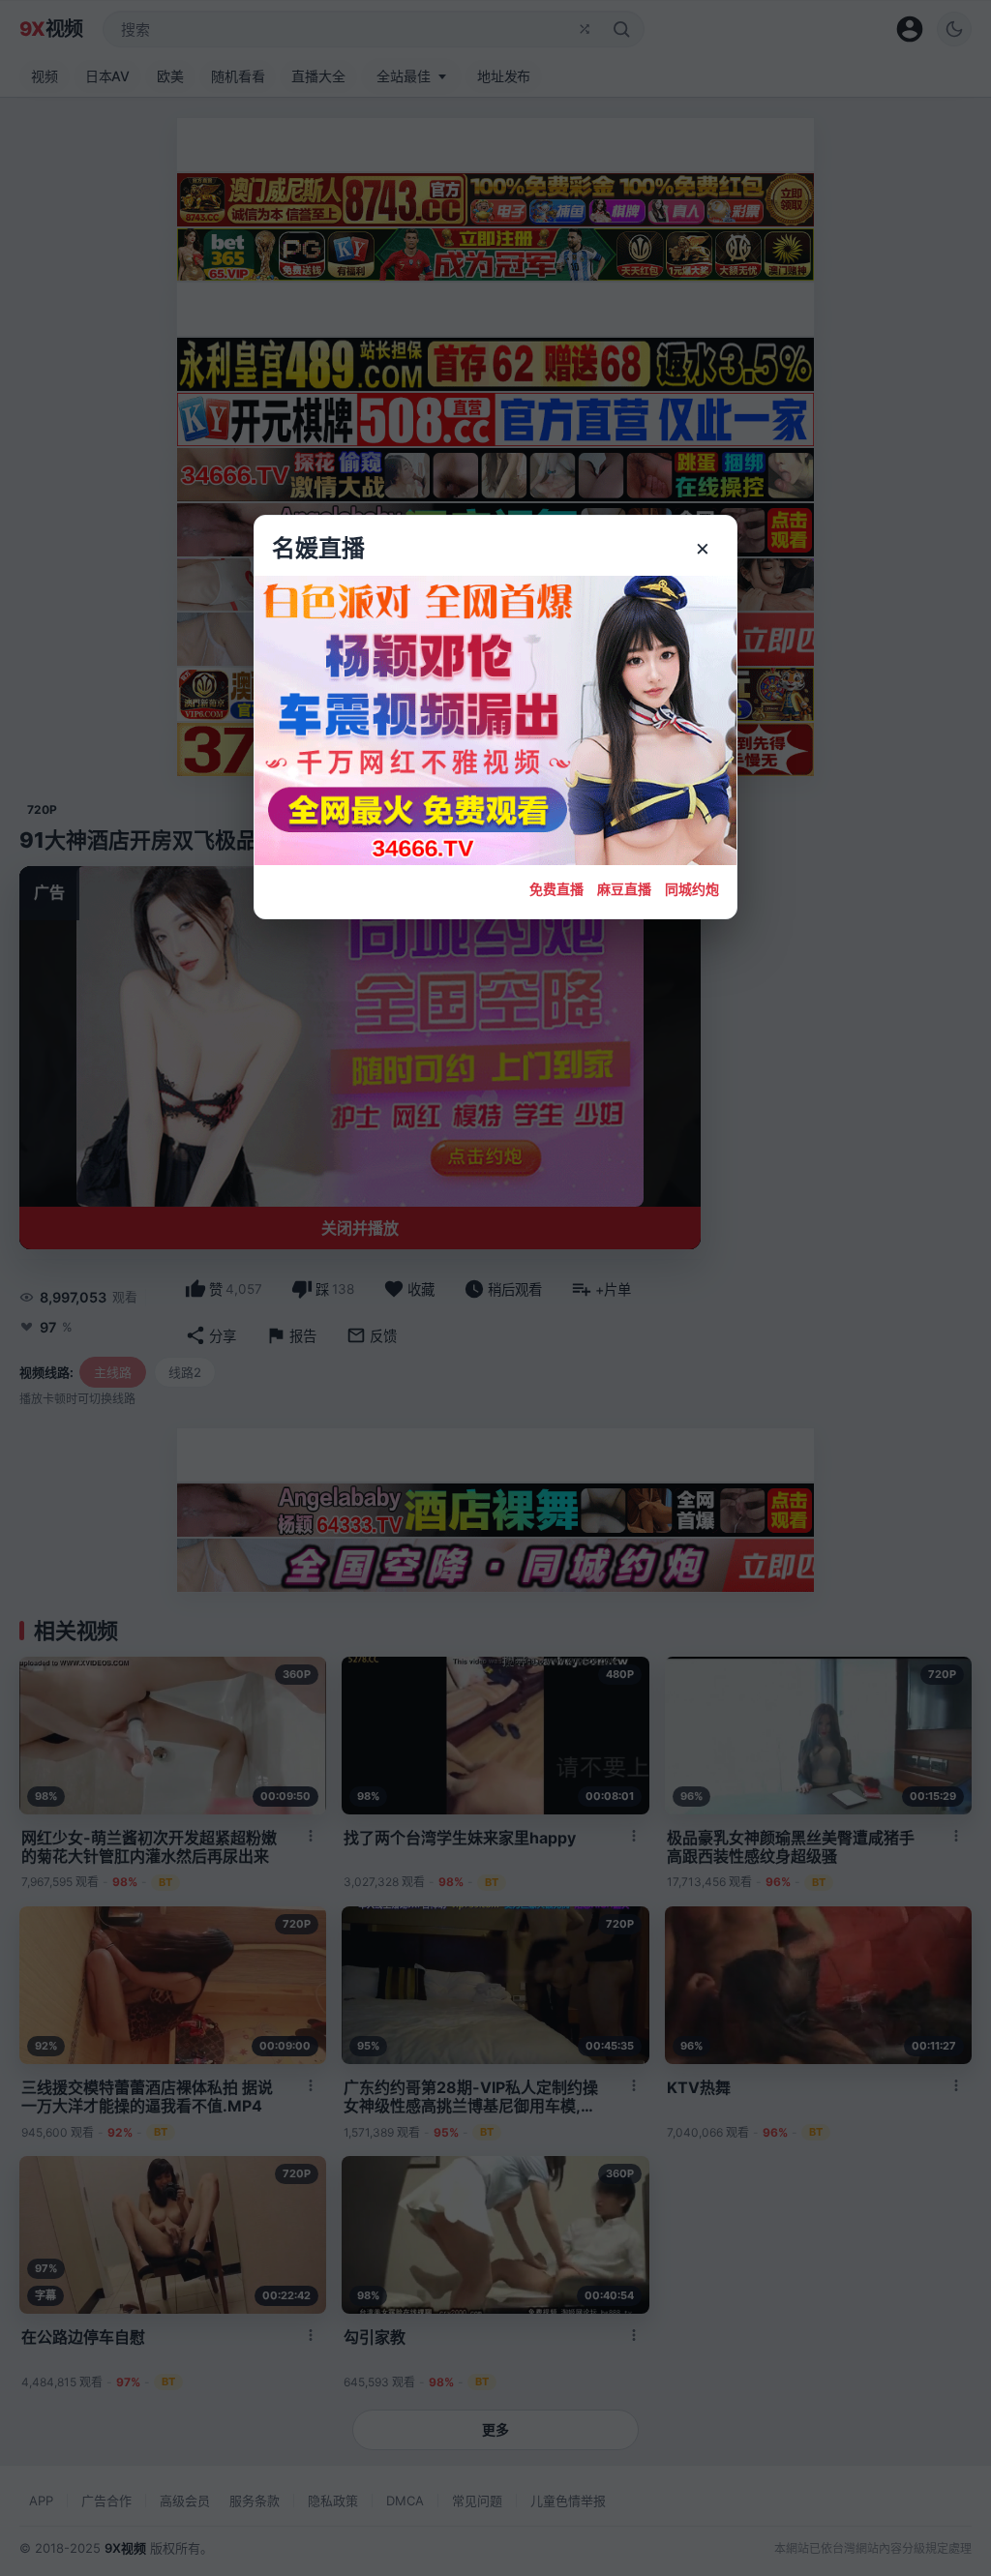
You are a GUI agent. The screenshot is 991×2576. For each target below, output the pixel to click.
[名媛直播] (495, 1288)
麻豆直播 (624, 889)
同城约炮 (692, 889)
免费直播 (556, 889)
